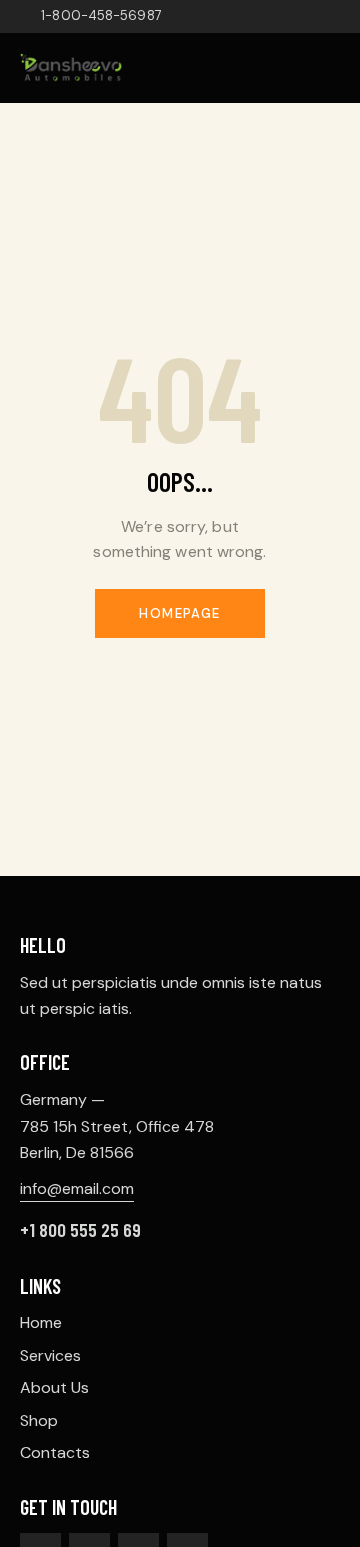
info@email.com (77, 1188)
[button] (334, 67)
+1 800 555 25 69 (80, 1229)
